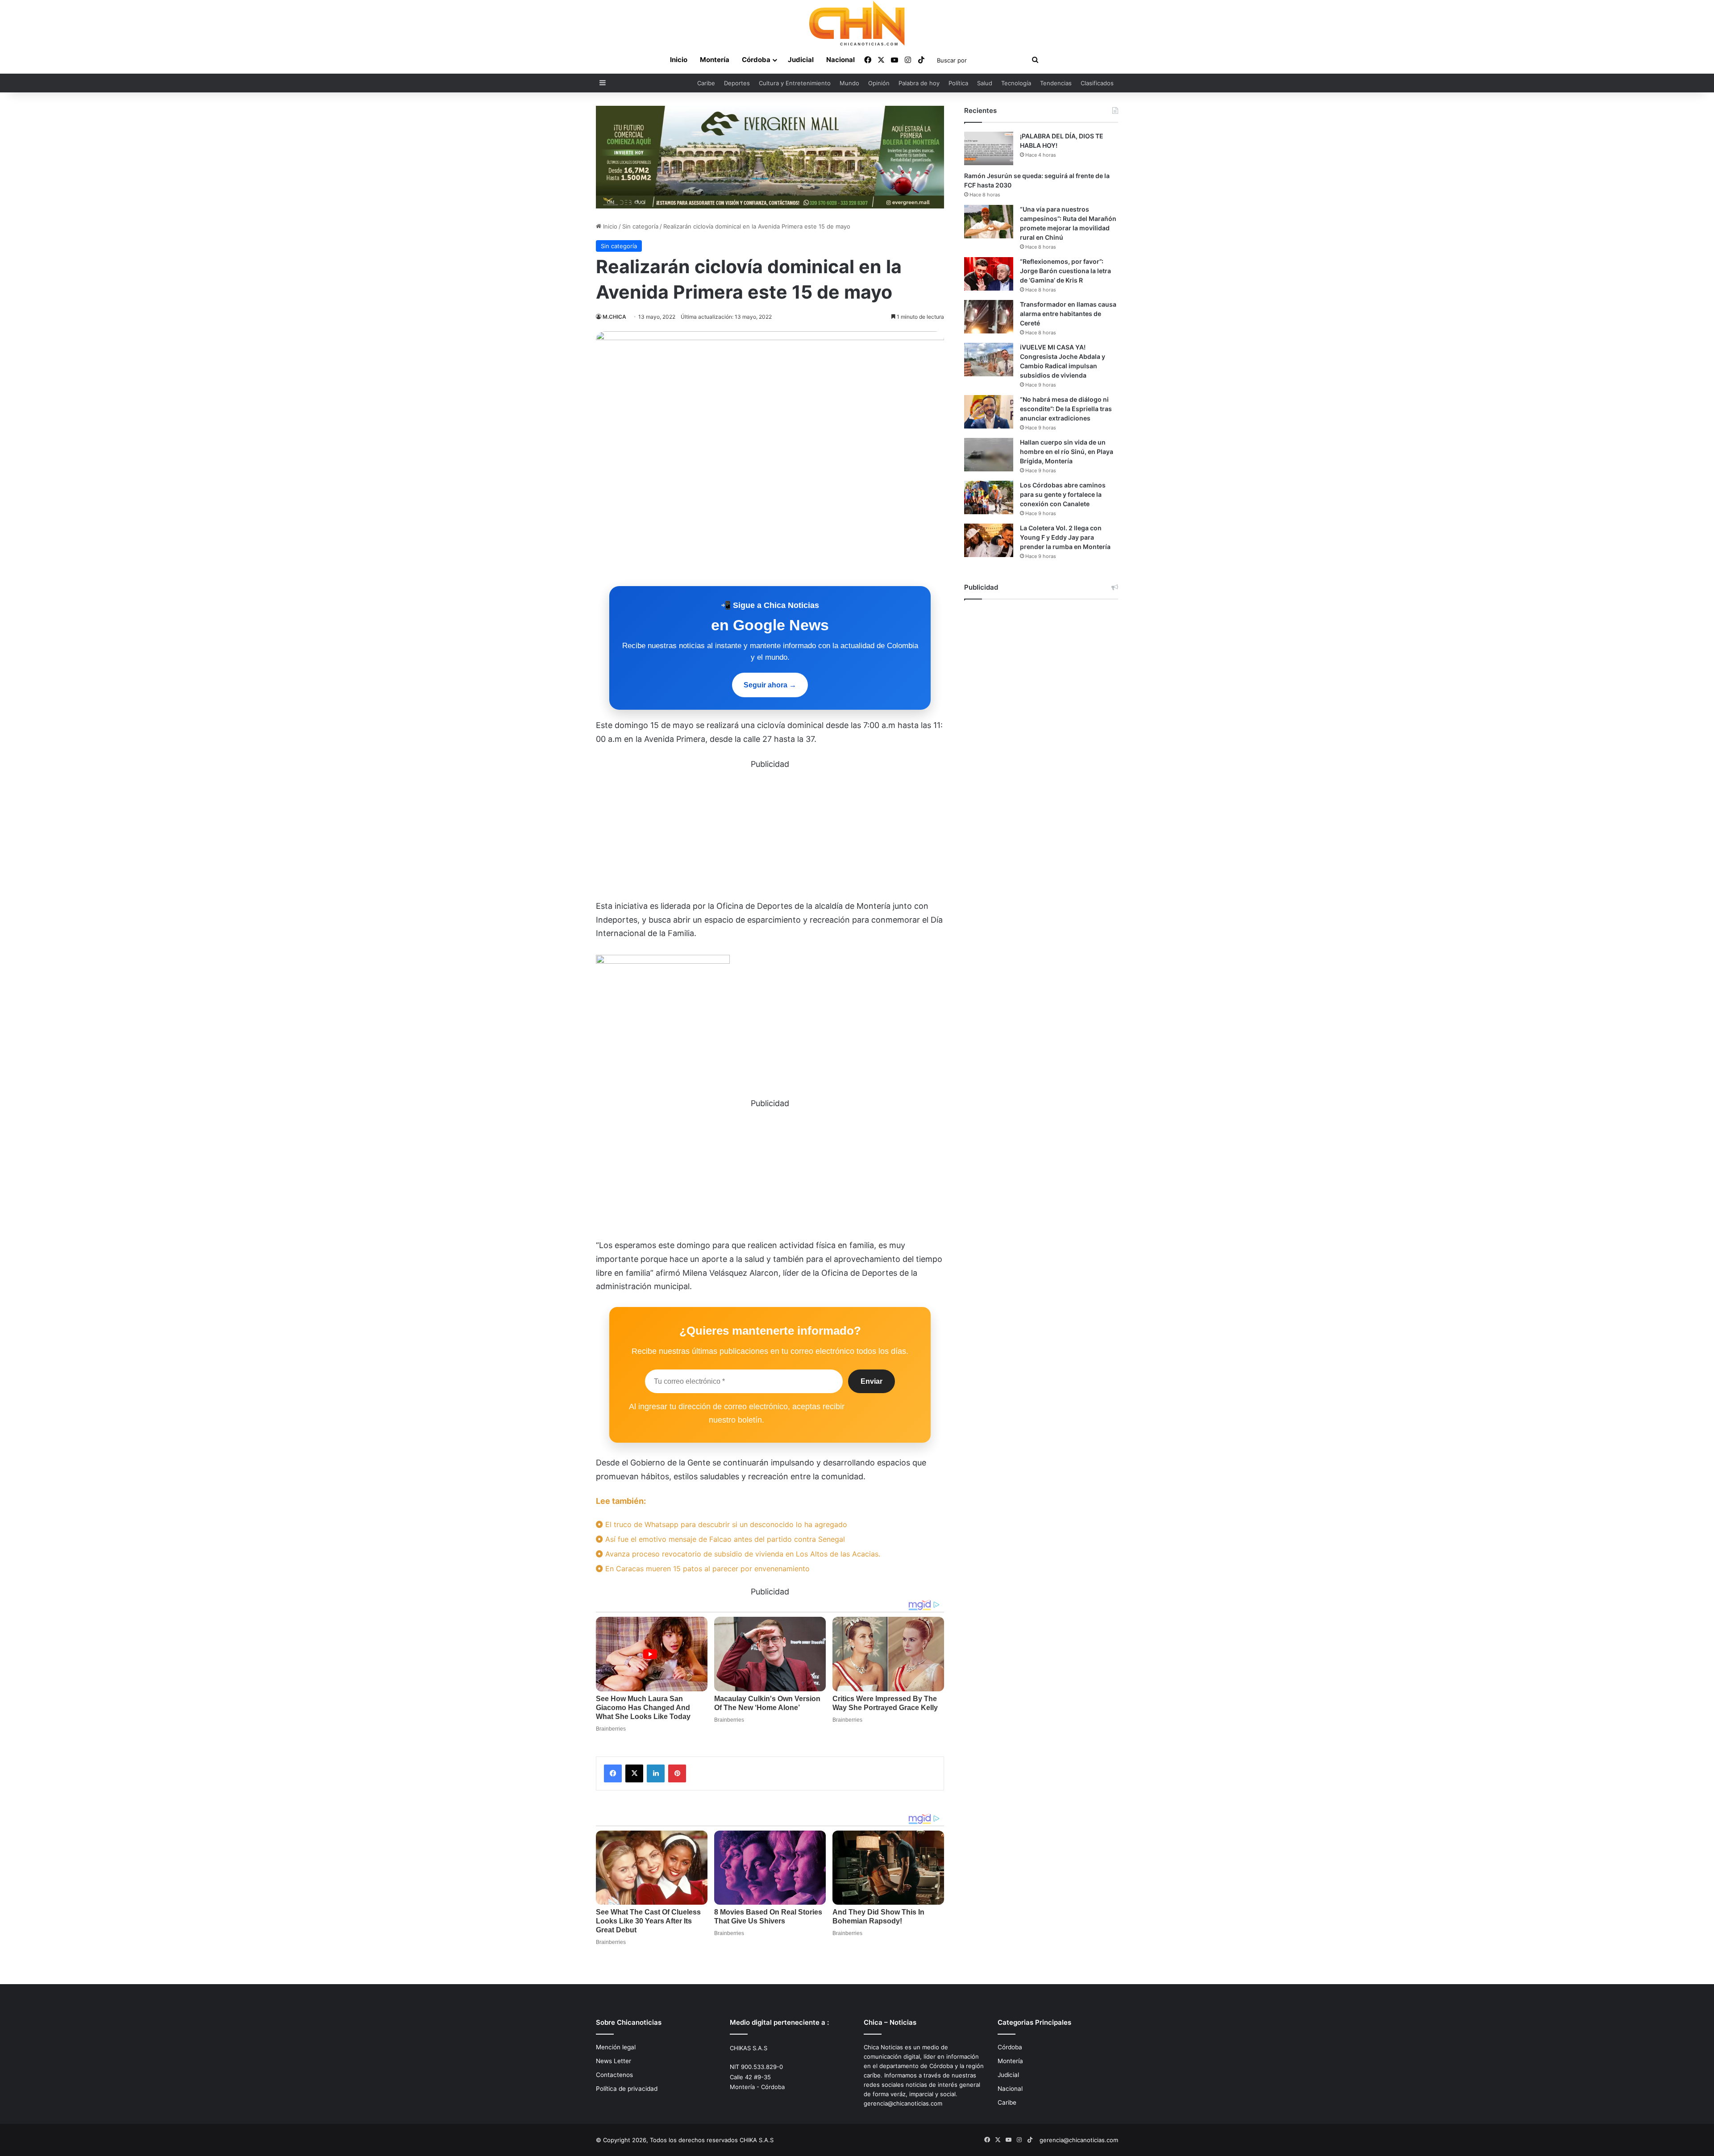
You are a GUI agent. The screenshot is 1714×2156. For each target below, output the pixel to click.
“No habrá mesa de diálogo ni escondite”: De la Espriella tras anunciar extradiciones (1066, 409)
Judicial (801, 60)
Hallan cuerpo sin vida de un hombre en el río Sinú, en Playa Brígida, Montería (1067, 452)
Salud (985, 83)
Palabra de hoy (919, 83)
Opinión (879, 83)
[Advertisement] (770, 833)
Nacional (840, 60)
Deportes (737, 83)
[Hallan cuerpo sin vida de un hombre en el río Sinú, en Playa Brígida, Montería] (989, 455)
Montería (715, 60)
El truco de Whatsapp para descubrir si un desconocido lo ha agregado (725, 1524)
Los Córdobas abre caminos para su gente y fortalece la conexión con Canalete (1063, 494)
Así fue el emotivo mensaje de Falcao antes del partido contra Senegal (724, 1539)
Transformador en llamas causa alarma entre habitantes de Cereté (1068, 314)
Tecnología (1016, 83)
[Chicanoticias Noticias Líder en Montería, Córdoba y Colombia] (857, 23)
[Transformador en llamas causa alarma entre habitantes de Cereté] (989, 317)
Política (958, 83)
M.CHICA (614, 317)
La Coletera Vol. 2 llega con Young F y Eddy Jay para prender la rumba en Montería (1065, 537)
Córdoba (756, 60)
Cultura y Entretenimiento (795, 83)
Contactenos (614, 2075)
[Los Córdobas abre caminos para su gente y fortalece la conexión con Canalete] (989, 497)
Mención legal (616, 2047)
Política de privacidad (627, 2089)
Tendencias (1056, 83)
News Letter (614, 2061)
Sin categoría (640, 226)
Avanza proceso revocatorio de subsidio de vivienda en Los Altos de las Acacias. (742, 1554)
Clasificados (1097, 83)
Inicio (679, 60)
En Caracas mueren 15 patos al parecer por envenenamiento (706, 1569)
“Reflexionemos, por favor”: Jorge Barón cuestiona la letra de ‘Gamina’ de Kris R (1065, 271)
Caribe (706, 83)
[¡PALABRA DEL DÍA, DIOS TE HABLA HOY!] (989, 148)
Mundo (849, 83)
